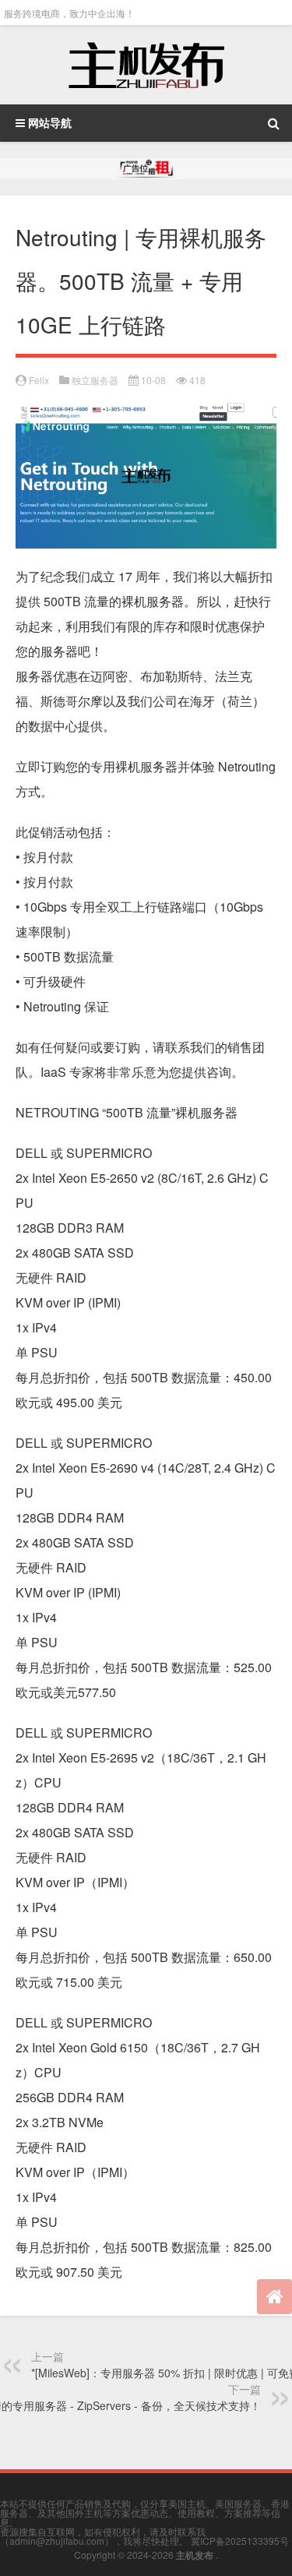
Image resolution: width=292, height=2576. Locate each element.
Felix (39, 380)
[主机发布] (146, 65)
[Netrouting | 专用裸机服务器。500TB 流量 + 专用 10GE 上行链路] (146, 415)
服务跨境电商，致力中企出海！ (69, 13)
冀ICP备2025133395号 (240, 2541)
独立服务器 (95, 380)
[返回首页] (274, 2297)
